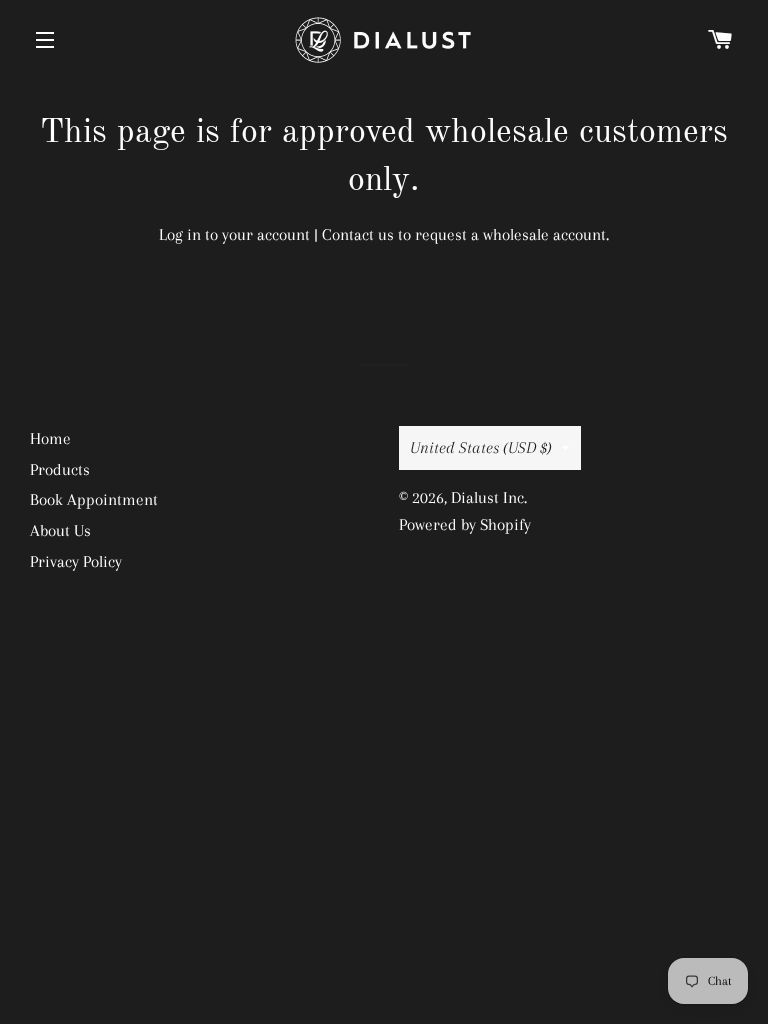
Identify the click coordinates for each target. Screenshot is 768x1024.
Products (60, 469)
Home (50, 438)
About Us (60, 530)
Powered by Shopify (465, 524)
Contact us (358, 234)
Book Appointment (94, 499)
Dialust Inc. (489, 497)
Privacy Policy (76, 561)
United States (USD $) (481, 447)
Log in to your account (234, 234)
